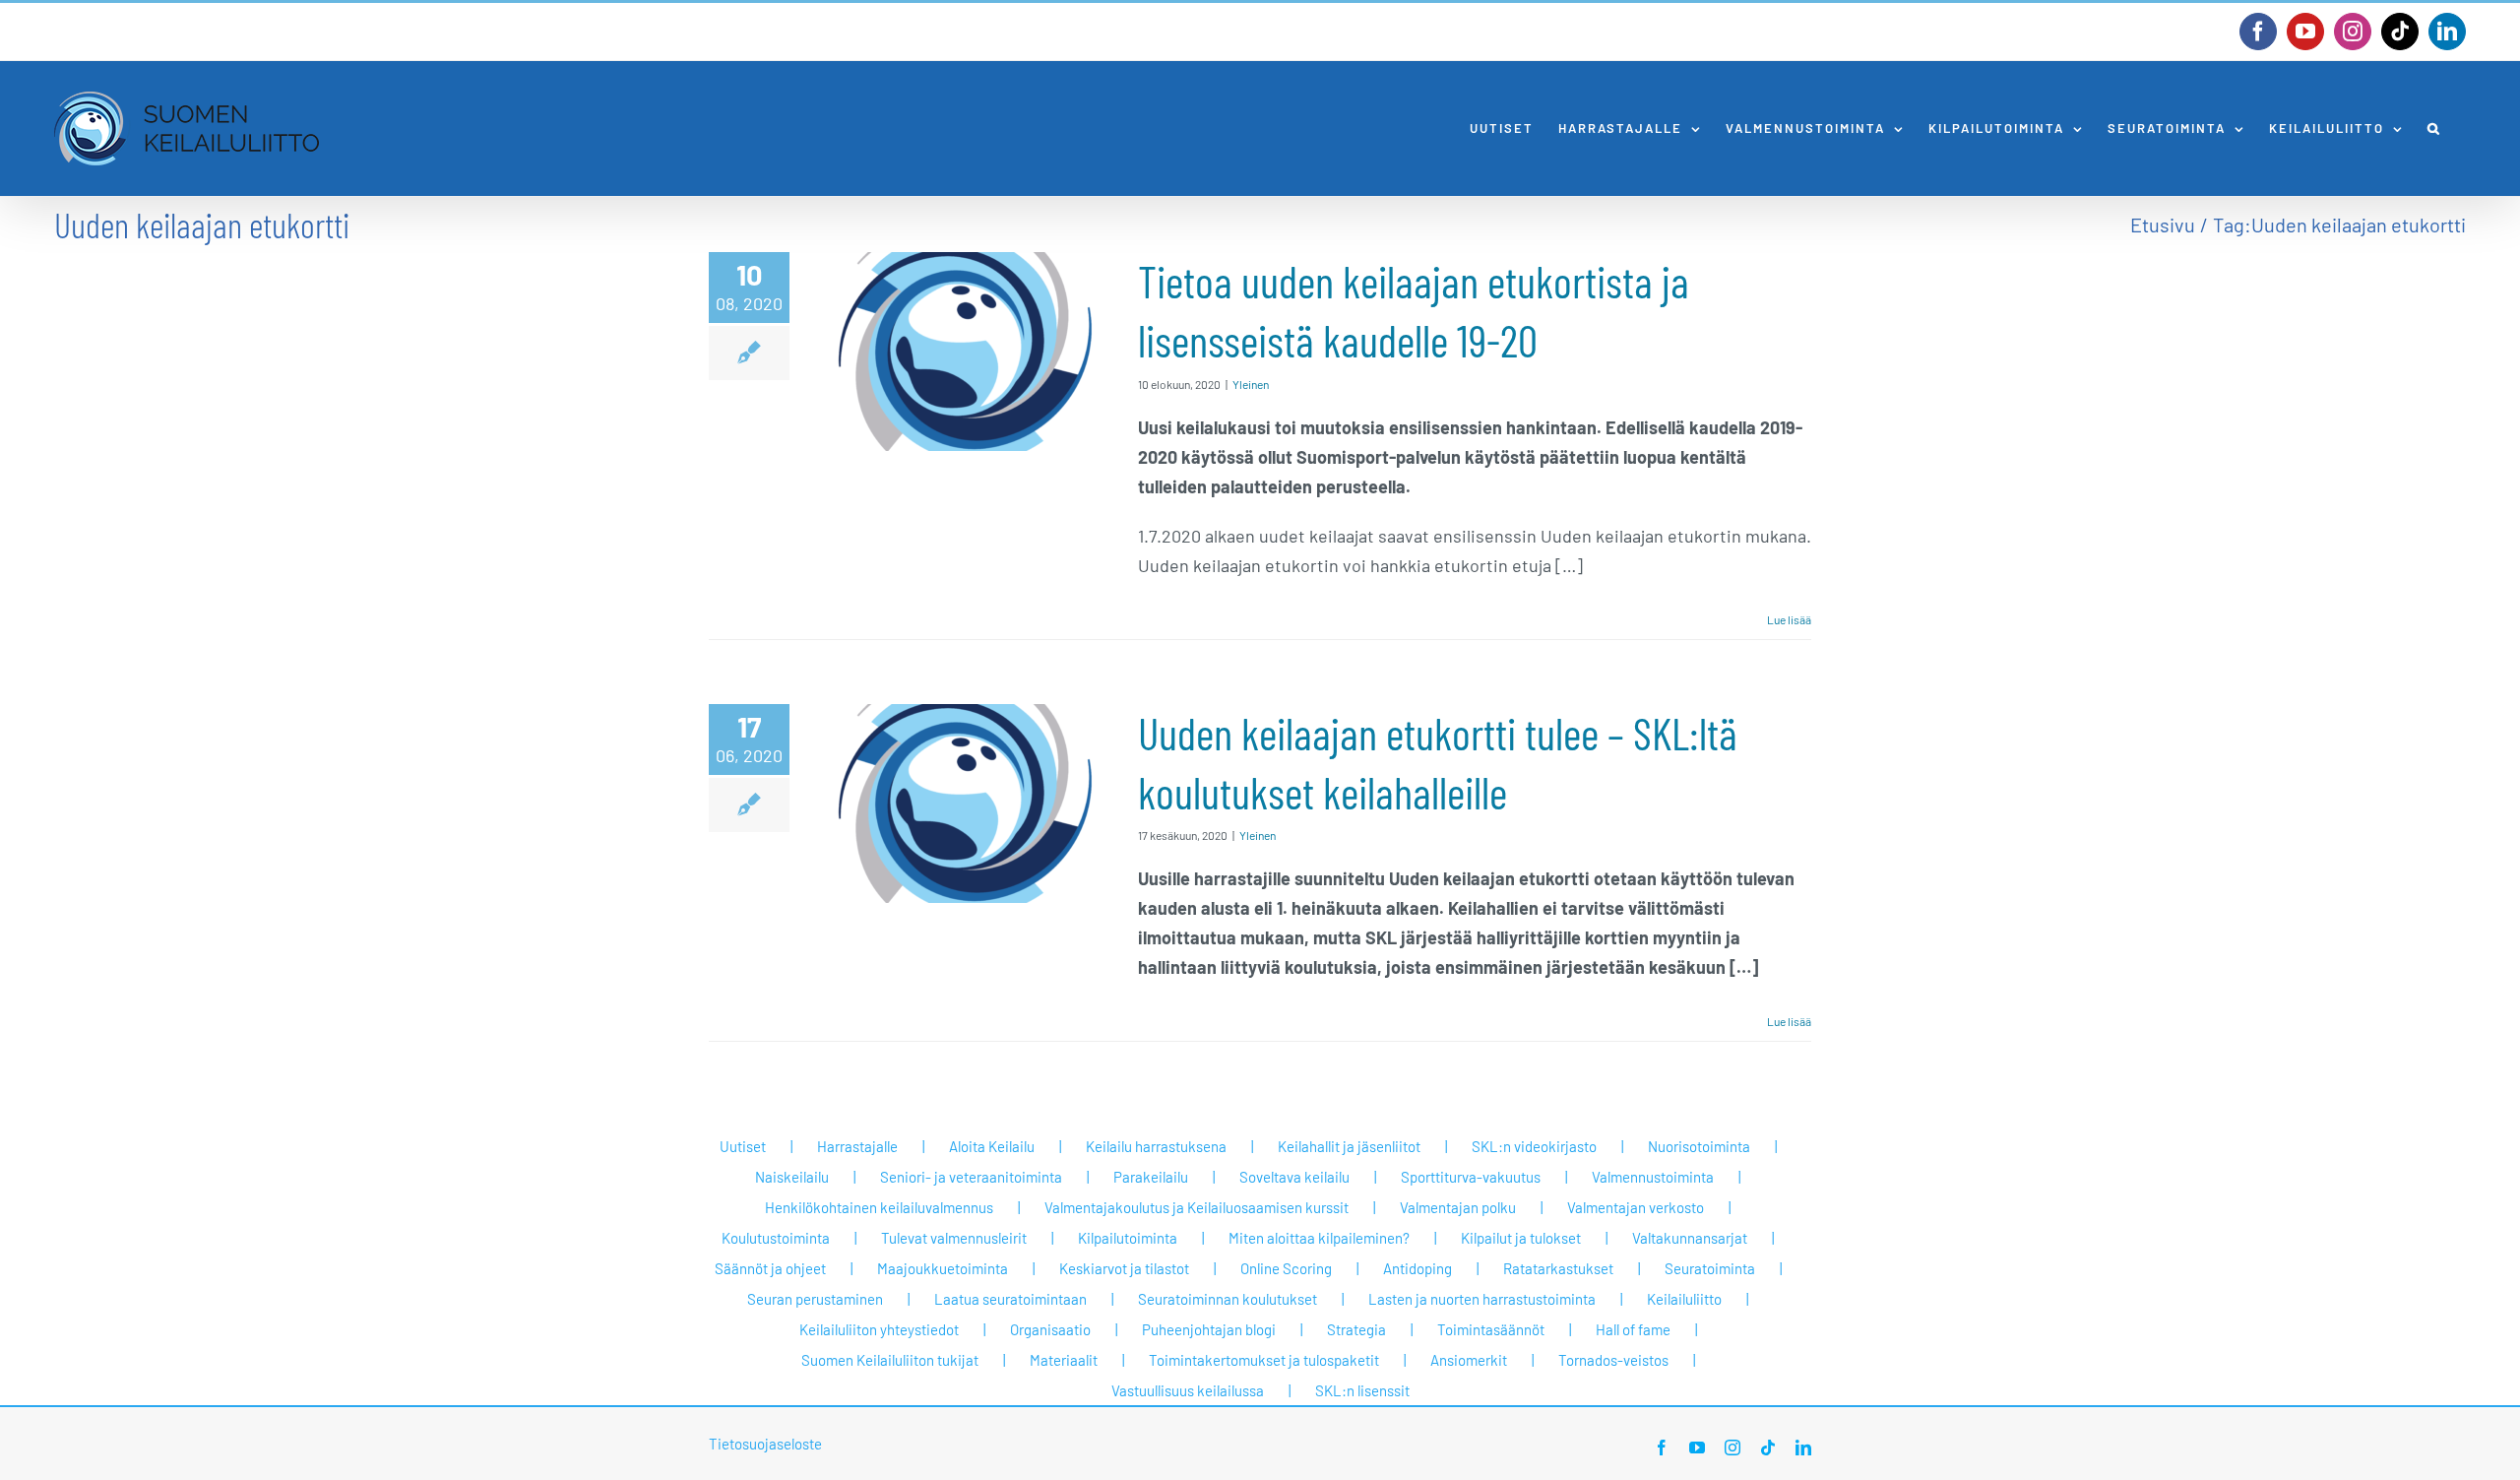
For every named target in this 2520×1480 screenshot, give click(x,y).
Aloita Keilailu (992, 1146)
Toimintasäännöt (1491, 1329)
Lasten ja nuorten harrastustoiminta (1482, 1299)
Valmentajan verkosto (1636, 1207)
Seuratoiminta (1710, 1268)
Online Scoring (1286, 1268)
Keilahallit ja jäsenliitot (1349, 1146)
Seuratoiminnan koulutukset (1228, 1299)
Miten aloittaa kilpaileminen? (1319, 1238)
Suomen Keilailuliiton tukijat (890, 1360)
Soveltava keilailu (1294, 1177)
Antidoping (1417, 1268)
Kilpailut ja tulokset (1521, 1238)
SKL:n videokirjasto (1534, 1146)
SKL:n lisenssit (1362, 1390)
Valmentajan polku (1458, 1207)
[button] (2434, 129)
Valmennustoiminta (1653, 1177)
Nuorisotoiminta (1699, 1146)
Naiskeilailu (792, 1177)
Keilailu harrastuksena (1156, 1146)
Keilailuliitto (1684, 1299)
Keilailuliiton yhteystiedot (879, 1329)
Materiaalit (1064, 1360)
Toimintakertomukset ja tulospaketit (1264, 1360)
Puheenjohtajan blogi (1209, 1329)
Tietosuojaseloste (765, 1444)
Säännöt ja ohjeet (770, 1268)
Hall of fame (1633, 1329)
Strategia (1356, 1329)
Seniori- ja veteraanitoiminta (971, 1177)
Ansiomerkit (1469, 1360)
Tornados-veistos (1613, 1360)
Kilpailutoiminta (1128, 1238)
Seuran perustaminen (815, 1299)
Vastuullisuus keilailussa (1188, 1390)
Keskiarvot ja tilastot (1124, 1268)
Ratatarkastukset (1558, 1268)
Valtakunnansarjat (1690, 1238)
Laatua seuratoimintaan (1010, 1299)
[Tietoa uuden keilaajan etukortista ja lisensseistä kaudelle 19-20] (964, 352)
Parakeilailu (1151, 1177)
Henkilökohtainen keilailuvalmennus (879, 1207)
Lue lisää (1789, 619)
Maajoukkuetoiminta (943, 1268)
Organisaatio (1050, 1329)
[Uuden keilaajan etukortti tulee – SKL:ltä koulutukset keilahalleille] (964, 804)
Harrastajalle (857, 1146)
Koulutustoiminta (776, 1238)
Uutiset (743, 1146)
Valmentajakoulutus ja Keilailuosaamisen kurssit (1197, 1207)
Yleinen (1251, 384)
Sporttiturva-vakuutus (1471, 1177)
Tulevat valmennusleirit (954, 1238)
